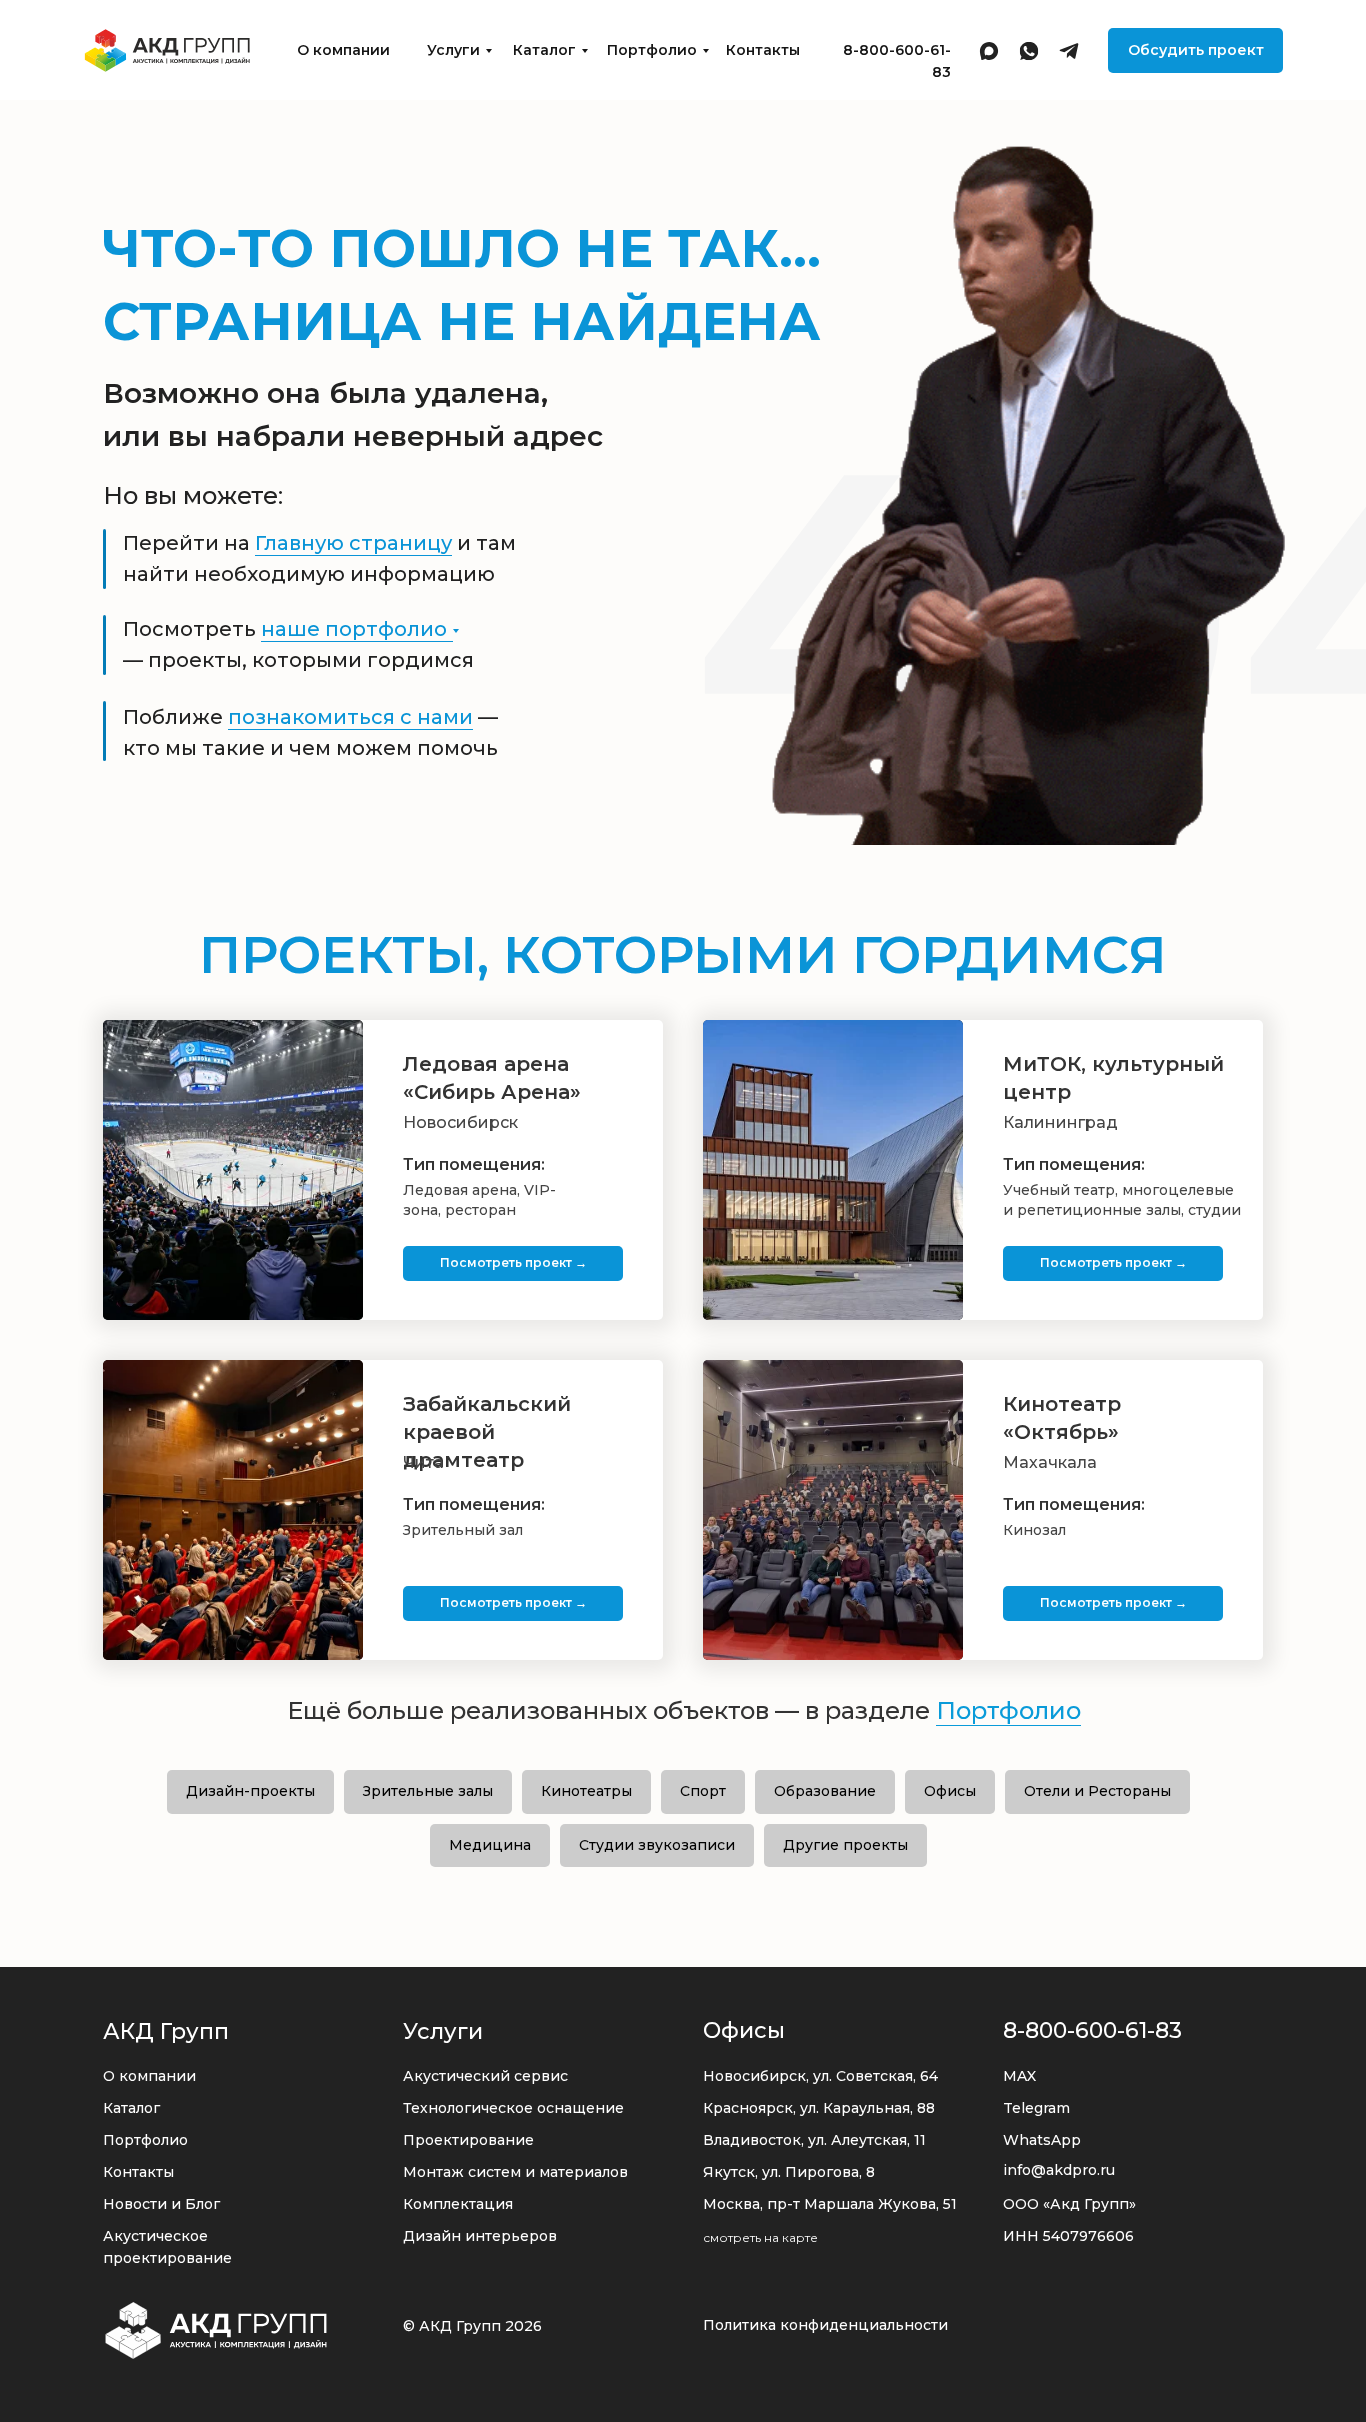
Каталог (544, 50)
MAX (1019, 2076)
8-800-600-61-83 (1092, 2030)
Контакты (763, 50)
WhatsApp (1042, 2140)
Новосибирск (460, 1122)
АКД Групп (166, 2031)
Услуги (453, 50)
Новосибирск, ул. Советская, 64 (820, 2076)
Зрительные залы (428, 1791)
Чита (423, 1462)
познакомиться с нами (350, 717)
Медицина (490, 1845)
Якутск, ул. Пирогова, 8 (789, 2172)
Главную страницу (353, 543)
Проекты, (683, 954)
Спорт (703, 1791)
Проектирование (468, 2140)
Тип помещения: (1074, 1164)
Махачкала (1050, 1462)
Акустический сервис (485, 2076)
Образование (825, 1791)
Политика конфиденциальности (825, 2325)
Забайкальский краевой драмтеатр (487, 1432)
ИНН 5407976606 (1068, 2236)
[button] (1195, 50)
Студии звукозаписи (657, 1845)
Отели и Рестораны (1097, 1791)
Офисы (950, 1791)
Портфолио (652, 50)
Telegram (1036, 2108)
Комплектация (458, 2204)
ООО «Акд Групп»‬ (1069, 2204)
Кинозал (1034, 1530)
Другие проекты (845, 1845)
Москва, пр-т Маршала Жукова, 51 (830, 2204)
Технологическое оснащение (513, 2108)
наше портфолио (354, 629)
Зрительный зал (463, 1530)
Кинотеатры (586, 1791)
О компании (343, 50)
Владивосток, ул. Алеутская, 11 (814, 2140)
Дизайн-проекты (250, 1791)
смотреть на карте (760, 2237)
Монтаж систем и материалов (515, 2172)
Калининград (1060, 1122)
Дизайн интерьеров (480, 2236)
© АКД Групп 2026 (472, 2326)
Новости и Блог (161, 2204)
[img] (168, 50)
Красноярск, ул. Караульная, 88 (819, 2108)
